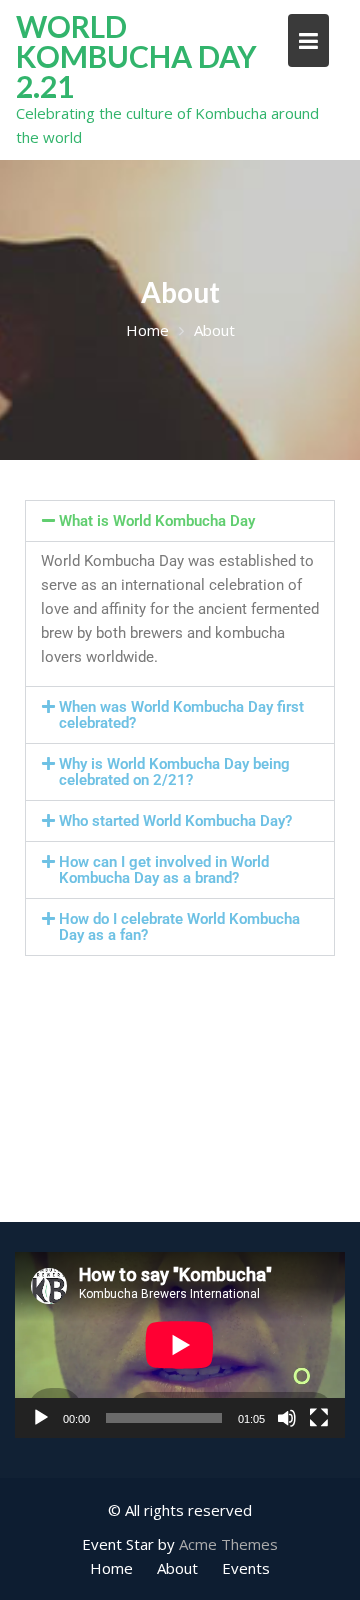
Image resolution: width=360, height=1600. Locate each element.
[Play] (41, 1417)
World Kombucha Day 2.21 (136, 56)
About (177, 1568)
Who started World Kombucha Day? (175, 821)
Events (246, 1568)
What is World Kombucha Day (157, 521)
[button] (180, 521)
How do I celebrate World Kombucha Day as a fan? (179, 927)
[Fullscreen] (319, 1417)
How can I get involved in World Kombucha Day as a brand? (164, 870)
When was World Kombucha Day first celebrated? (181, 715)
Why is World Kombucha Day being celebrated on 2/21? (174, 772)
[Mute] (287, 1417)
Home (111, 1568)
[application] (180, 1345)
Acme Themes (228, 1544)
